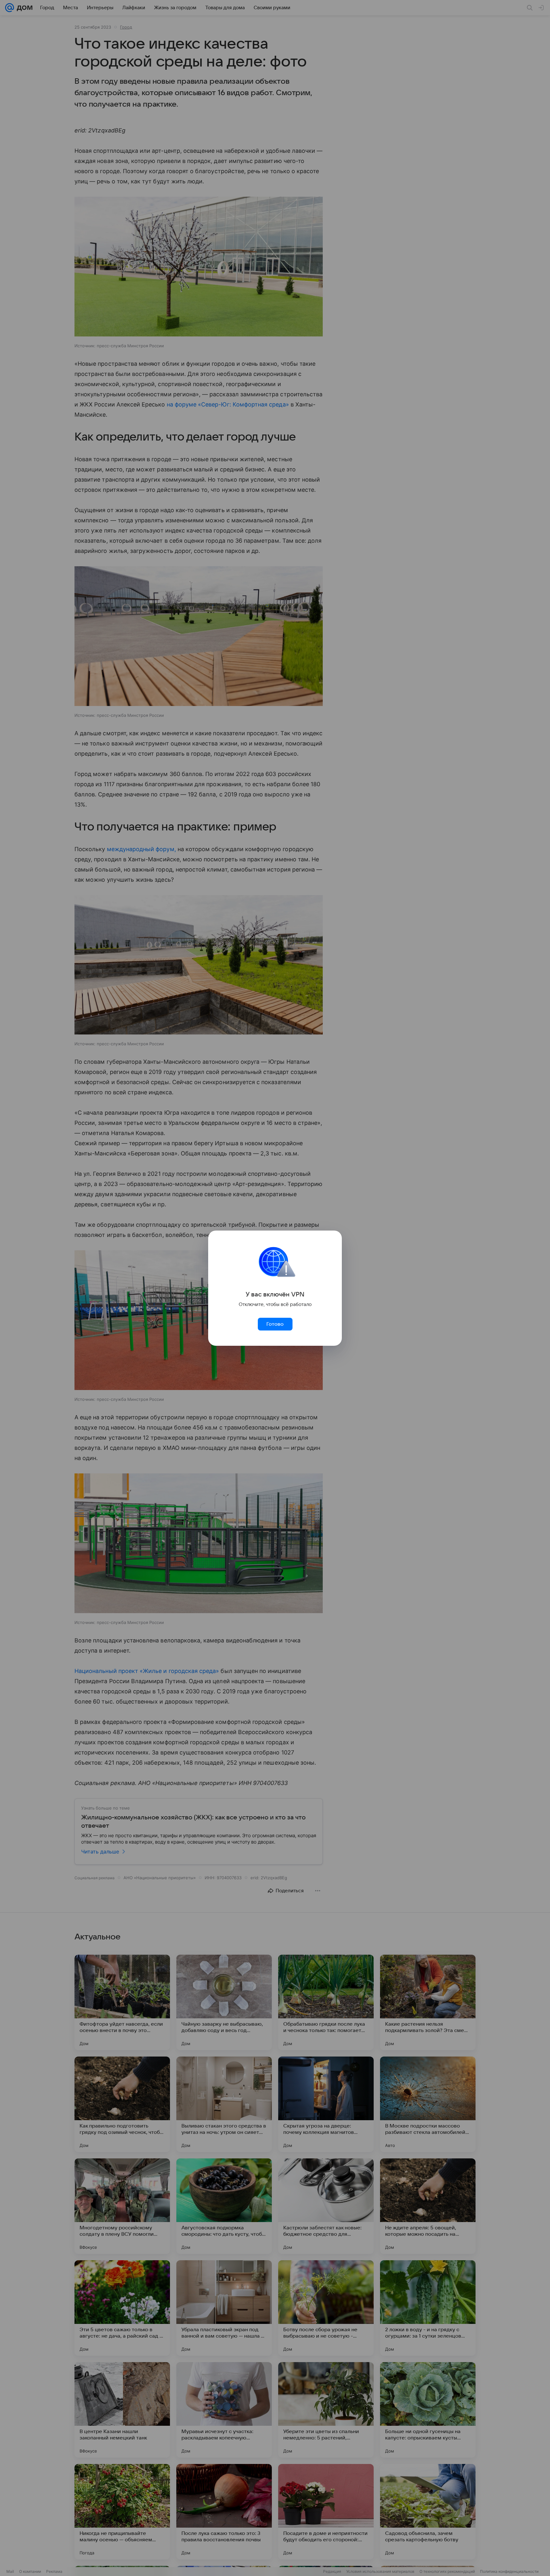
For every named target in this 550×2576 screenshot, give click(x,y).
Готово (275, 1324)
